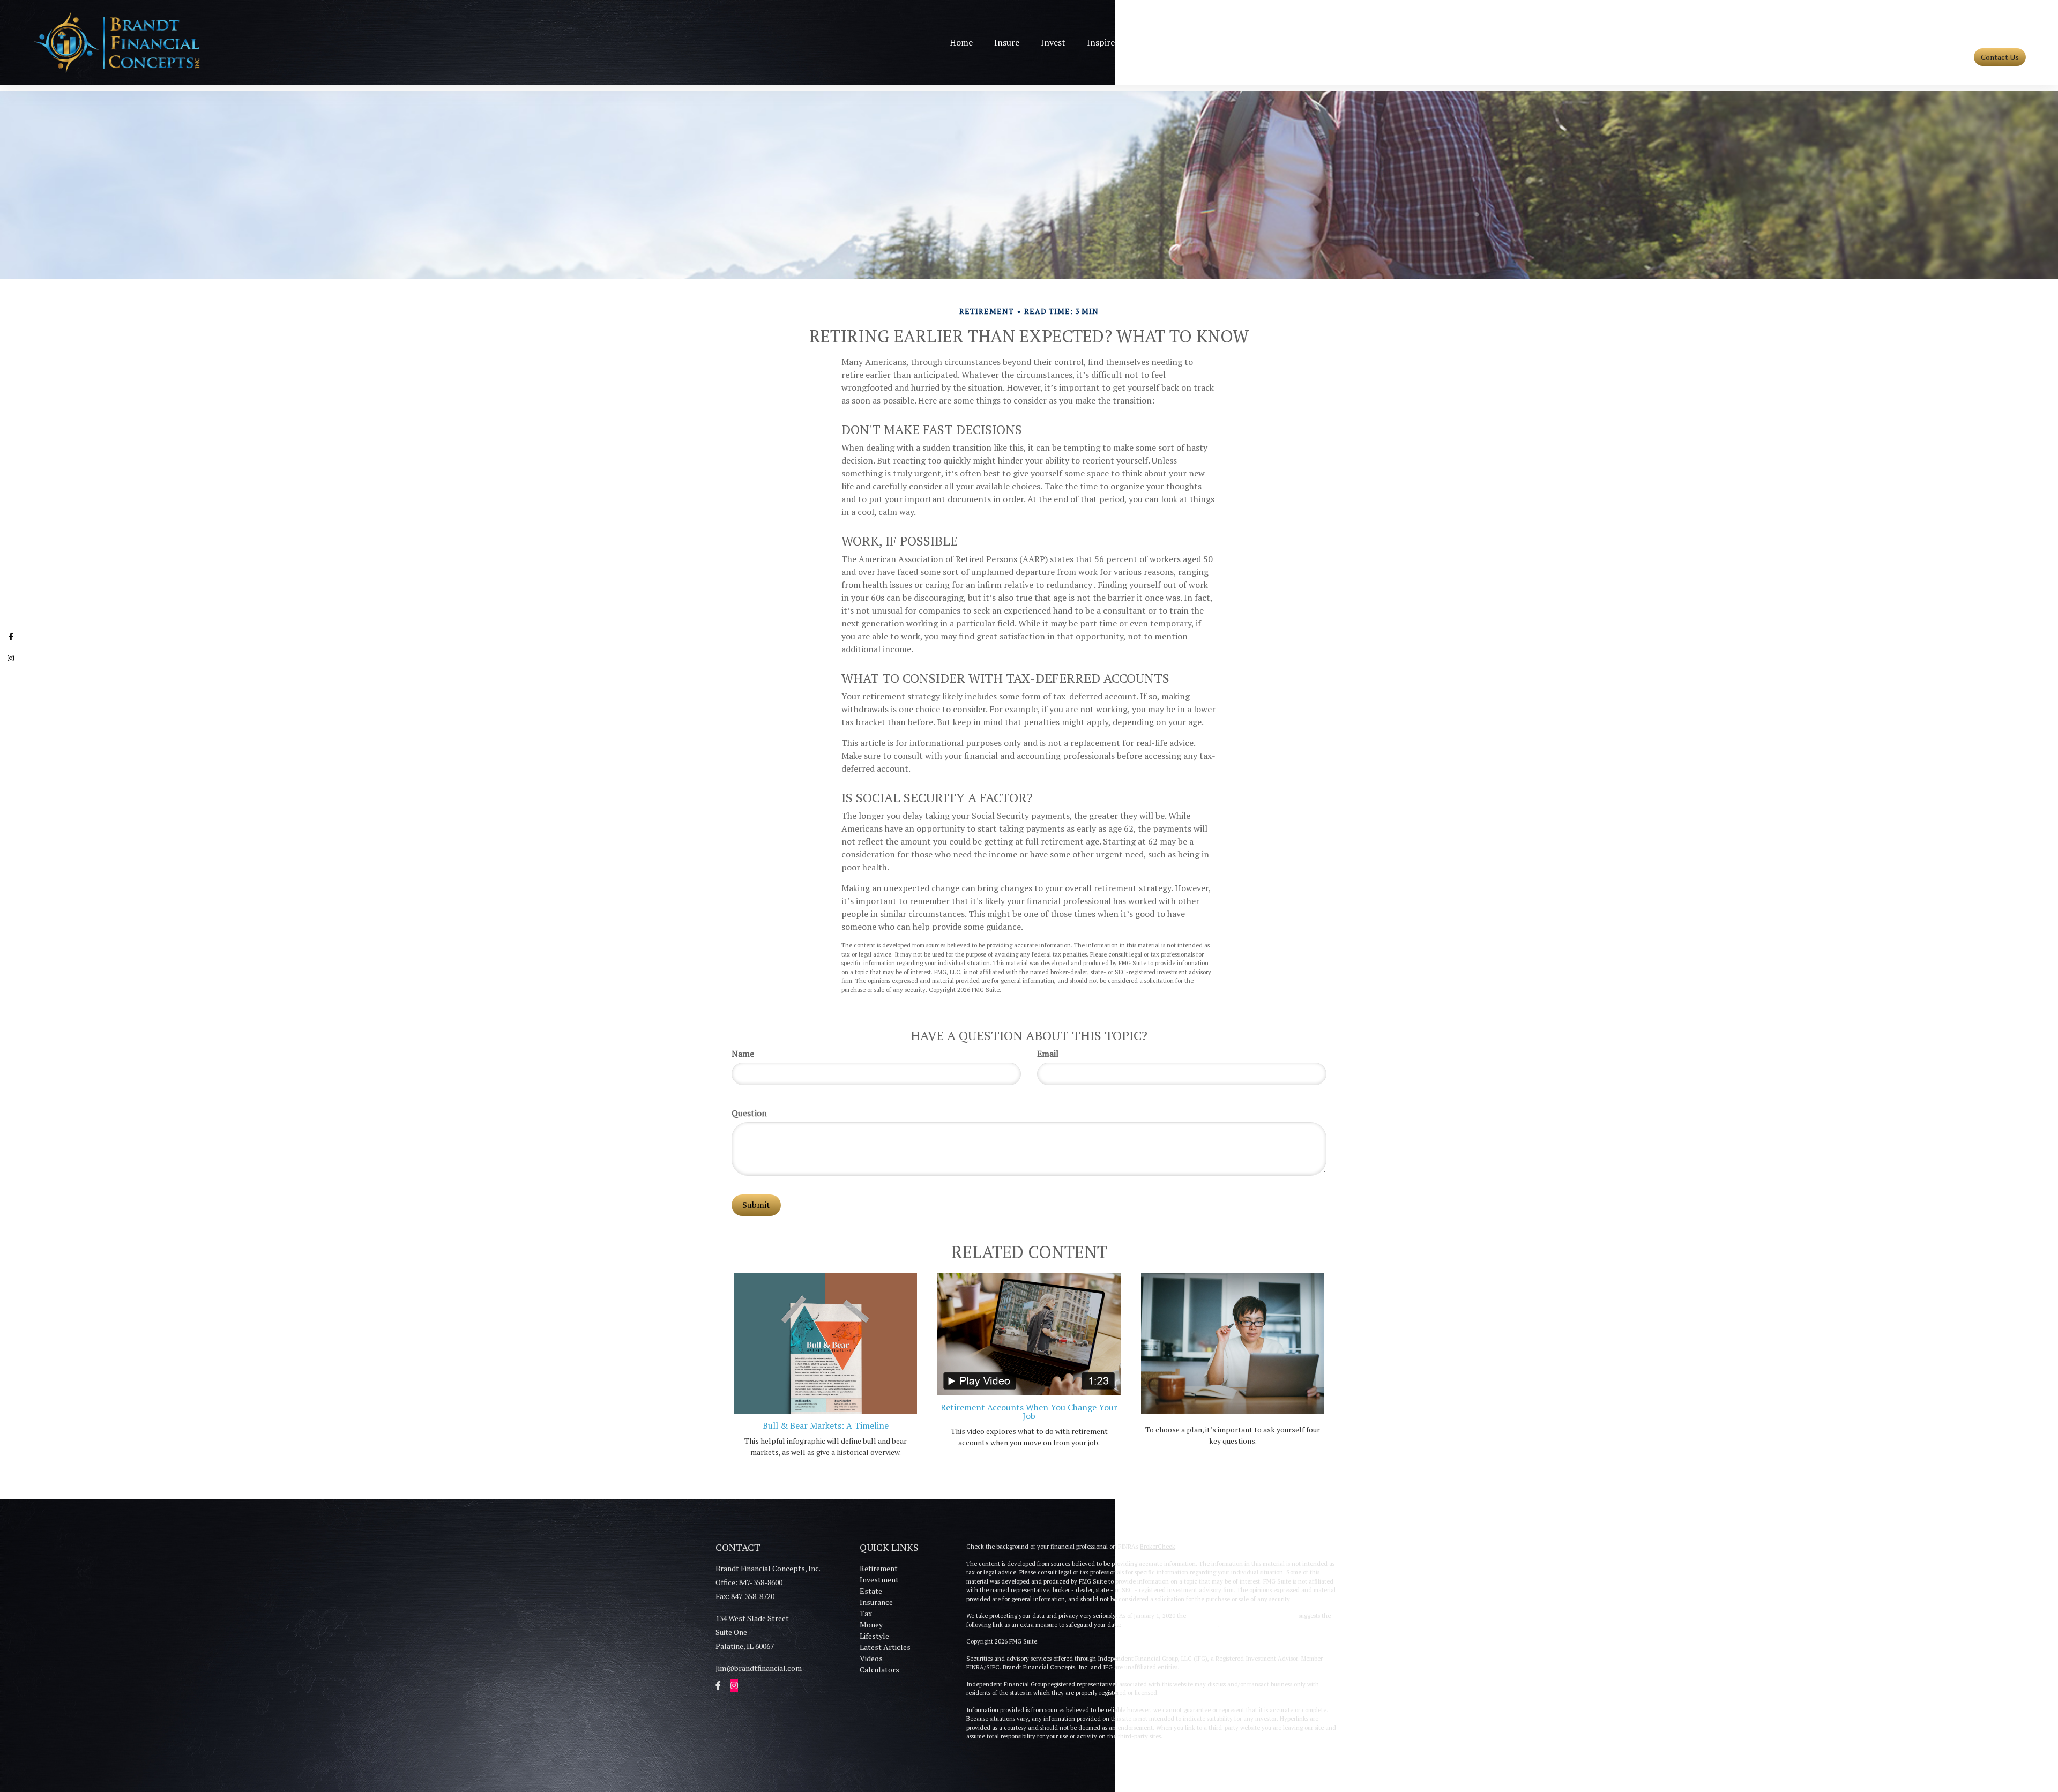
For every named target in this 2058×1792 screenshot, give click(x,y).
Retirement (879, 1568)
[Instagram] (11, 659)
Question (749, 1113)
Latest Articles (885, 1647)
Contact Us (2000, 57)
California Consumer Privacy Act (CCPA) (1242, 1616)
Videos (871, 1658)
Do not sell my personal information (1170, 1625)
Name (743, 1054)
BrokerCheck (1158, 1547)
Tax (866, 1613)
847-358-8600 (2005, 39)
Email (1048, 1054)
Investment (879, 1580)
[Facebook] (11, 638)
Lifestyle (874, 1636)
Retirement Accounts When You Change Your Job (1029, 1412)
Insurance (876, 1602)
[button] (1007, 42)
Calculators (879, 1670)
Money (871, 1625)
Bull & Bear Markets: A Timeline (826, 1425)
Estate (871, 1591)
